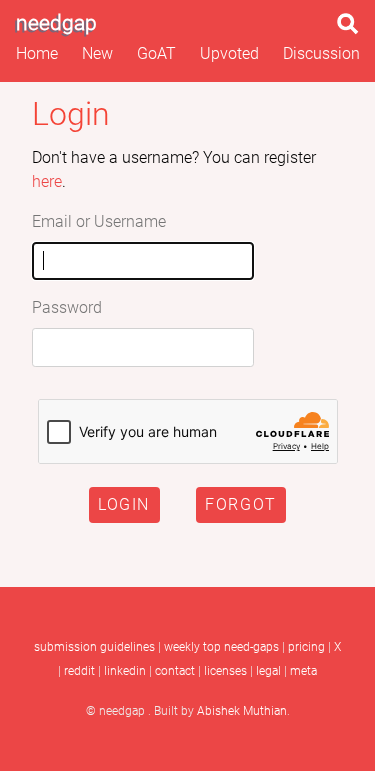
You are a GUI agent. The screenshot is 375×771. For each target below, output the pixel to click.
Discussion (321, 53)
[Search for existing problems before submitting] (352, 29)
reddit (79, 671)
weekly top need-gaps (221, 647)
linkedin (125, 671)
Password (67, 307)
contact (175, 671)
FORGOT (241, 504)
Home (37, 53)
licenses (225, 671)
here (47, 181)
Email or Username (99, 221)
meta (303, 671)
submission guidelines (94, 647)
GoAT (156, 53)
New (97, 53)
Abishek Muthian (242, 711)
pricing (306, 647)
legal (268, 671)
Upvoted (229, 53)
